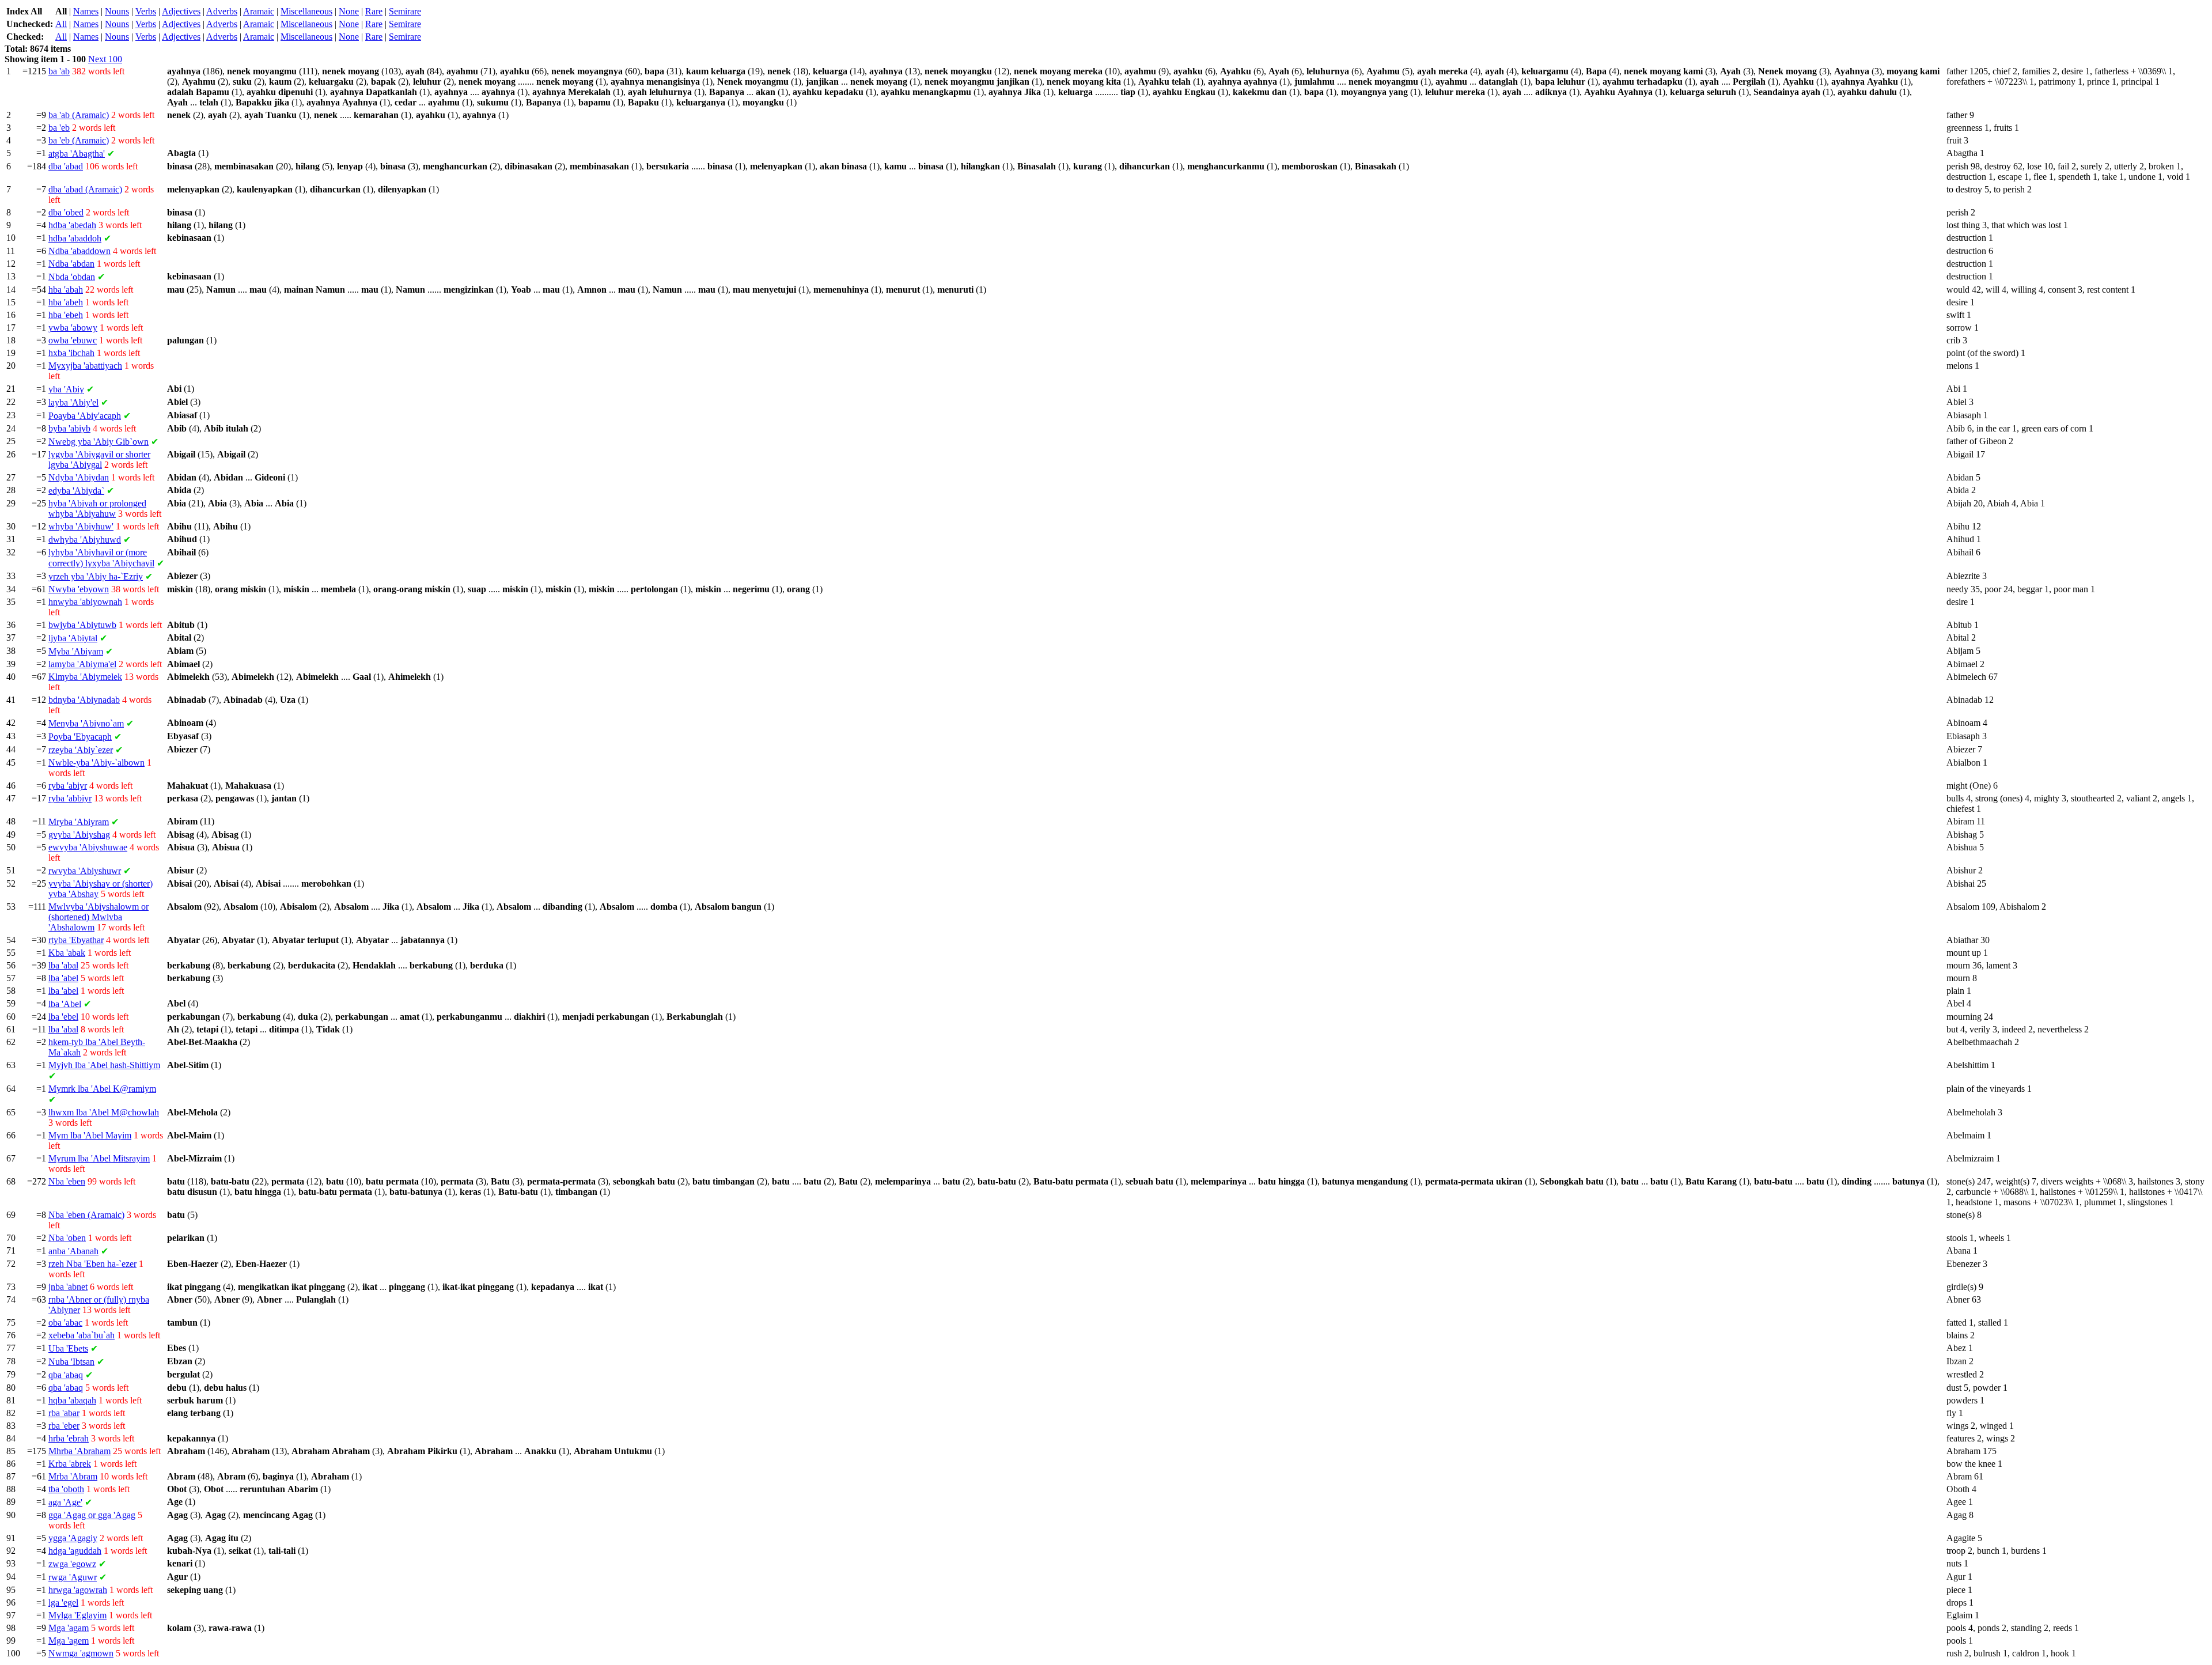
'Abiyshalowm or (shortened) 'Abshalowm (99, 917)
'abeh (66, 302)
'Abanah (73, 1251)
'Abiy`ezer (81, 750)
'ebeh (66, 315)
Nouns (117, 11)
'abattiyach (85, 366)
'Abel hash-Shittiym (104, 1065)
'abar (64, 1413)
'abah (66, 290)
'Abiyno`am (86, 723)
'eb (59, 128)
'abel (63, 978)
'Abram (73, 1476)
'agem (69, 1641)
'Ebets (68, 1348)
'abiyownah (85, 602)
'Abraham (79, 1451)
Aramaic (259, 11)
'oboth (66, 1489)
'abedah (72, 225)
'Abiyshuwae (88, 847)
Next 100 (105, 59)
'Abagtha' (77, 154)
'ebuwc (73, 340)
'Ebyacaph (80, 737)
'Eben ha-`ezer (92, 1264)
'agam (69, 1628)
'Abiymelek (85, 677)
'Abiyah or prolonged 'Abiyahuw (97, 508)
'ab (59, 71)
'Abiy (66, 389)
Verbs (146, 11)
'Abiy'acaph (85, 416)
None (349, 11)
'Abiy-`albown (96, 763)
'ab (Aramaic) (79, 115)
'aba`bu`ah (82, 1335)
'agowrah (78, 1590)
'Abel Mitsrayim (99, 1158)
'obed (66, 212)
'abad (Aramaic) (85, 189)
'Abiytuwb (82, 625)
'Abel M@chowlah (104, 1112)
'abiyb (69, 428)
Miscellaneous (306, 11)
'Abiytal (73, 638)
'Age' (65, 1502)
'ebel (63, 1017)
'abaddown (79, 251)
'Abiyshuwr (85, 871)
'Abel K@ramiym (102, 1089)
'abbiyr (70, 798)
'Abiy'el (73, 402)
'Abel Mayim (90, 1135)
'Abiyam (76, 651)
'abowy (73, 328)
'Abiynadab (84, 700)
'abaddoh (75, 238)
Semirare (405, 11)
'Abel (65, 1004)
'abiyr (68, 786)
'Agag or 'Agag (92, 1515)
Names (86, 11)
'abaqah (72, 1400)
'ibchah (71, 353)
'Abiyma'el (82, 664)
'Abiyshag (79, 835)
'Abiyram (79, 822)
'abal (63, 965)
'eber (64, 1426)
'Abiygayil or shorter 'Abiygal (99, 459)
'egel (63, 1602)
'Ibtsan (71, 1362)
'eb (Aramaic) (79, 140)
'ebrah (69, 1438)
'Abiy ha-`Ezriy (96, 576)
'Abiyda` (76, 491)
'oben (67, 1238)
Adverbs (222, 11)
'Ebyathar (76, 940)
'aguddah (75, 1551)
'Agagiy (73, 1538)
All (61, 24)
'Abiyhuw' (81, 526)
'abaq (66, 1375)
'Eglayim (77, 1615)
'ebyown (79, 589)
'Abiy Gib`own (99, 442)
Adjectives (181, 11)
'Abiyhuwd (85, 540)
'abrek (70, 1464)
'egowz (72, 1564)
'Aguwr (73, 1577)
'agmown (81, 1653)
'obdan (72, 277)
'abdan (71, 264)
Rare (374, 11)
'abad (66, 166)
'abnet (68, 1287)
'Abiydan (79, 477)
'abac (65, 1322)
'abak (67, 953)
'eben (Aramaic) (86, 1215)
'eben (67, 1181)
